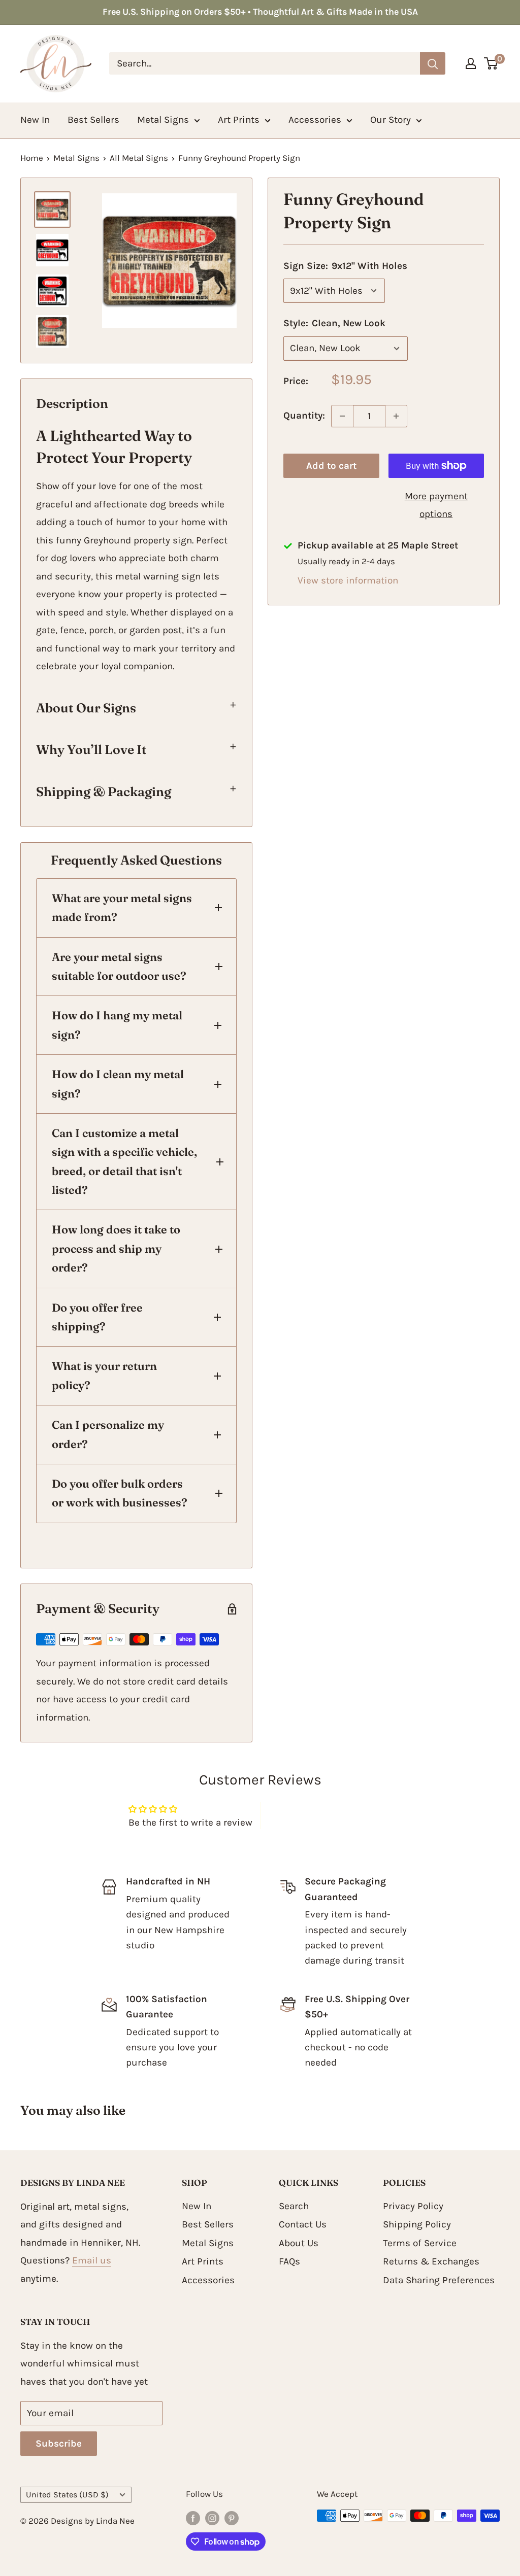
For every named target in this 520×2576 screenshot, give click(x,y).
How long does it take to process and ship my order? (116, 1248)
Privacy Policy (413, 2206)
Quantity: (304, 416)
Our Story (391, 120)
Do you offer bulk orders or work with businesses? (120, 1493)
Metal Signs (163, 120)
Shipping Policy (417, 2224)
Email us (92, 2260)
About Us (299, 2243)
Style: (334, 323)
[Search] (433, 63)
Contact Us (303, 2224)
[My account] (471, 63)
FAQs (289, 2261)
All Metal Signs (139, 158)
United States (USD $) (67, 2495)
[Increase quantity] (396, 416)
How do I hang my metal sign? (117, 1025)
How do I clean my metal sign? (118, 1084)
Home (32, 158)
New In (35, 120)
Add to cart (331, 466)
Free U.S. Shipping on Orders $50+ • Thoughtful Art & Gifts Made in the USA (260, 12)
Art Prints (239, 120)
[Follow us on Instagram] (212, 2518)
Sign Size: (345, 266)
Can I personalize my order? (108, 1434)
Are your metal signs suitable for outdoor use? (119, 966)
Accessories (315, 120)
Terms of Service (420, 2243)
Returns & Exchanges (431, 2261)
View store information (348, 580)
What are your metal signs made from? (122, 907)
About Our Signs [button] (86, 708)
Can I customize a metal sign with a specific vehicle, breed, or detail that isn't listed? (124, 1161)
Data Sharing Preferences (439, 2280)
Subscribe (59, 2444)
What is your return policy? (104, 1375)
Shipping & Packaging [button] (104, 792)
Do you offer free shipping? (97, 1317)
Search (294, 2206)
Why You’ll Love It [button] (91, 749)
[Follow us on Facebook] (193, 2518)
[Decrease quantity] (342, 416)
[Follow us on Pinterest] (232, 2518)
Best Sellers (93, 120)
